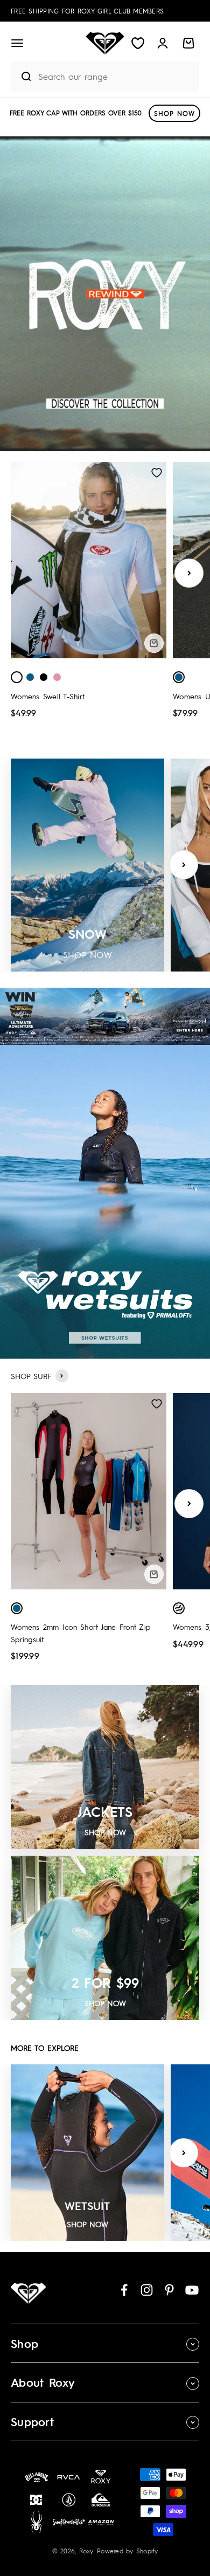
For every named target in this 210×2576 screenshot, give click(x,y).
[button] (17, 43)
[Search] (22, 77)
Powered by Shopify (128, 2551)
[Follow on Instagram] (147, 2290)
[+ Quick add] (154, 643)
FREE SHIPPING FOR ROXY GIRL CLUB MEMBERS (87, 11)
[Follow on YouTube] (192, 2290)
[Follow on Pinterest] (169, 2290)
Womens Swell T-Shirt (48, 696)
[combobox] (116, 76)
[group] (105, 294)
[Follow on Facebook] (124, 2290)
